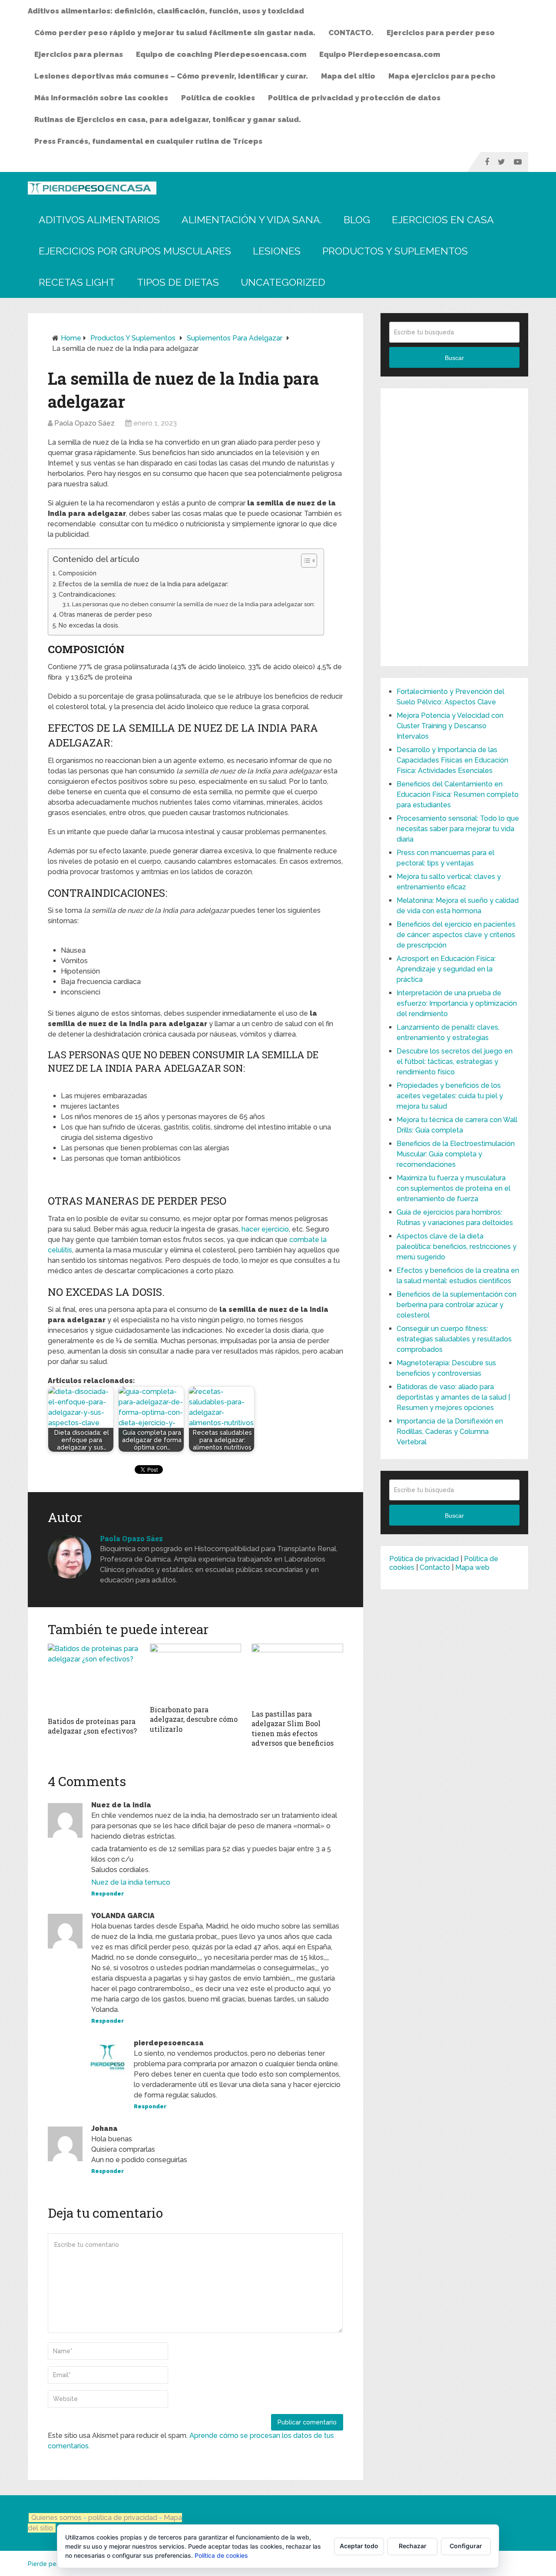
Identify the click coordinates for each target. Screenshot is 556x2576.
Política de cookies (218, 98)
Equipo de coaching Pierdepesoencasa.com (221, 54)
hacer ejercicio (265, 1229)
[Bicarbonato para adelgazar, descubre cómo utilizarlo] (196, 1672)
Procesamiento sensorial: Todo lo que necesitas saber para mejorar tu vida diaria (458, 829)
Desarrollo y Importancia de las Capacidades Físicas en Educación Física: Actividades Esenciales (452, 760)
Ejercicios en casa (443, 220)
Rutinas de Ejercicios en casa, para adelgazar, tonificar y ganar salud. (168, 119)
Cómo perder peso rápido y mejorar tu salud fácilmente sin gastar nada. (175, 33)
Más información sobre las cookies (101, 98)
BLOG (357, 220)
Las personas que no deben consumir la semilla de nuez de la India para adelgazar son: (194, 604)
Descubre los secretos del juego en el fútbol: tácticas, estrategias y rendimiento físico (455, 1062)
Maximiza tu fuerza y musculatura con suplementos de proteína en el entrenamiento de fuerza (453, 1188)
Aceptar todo (359, 2546)
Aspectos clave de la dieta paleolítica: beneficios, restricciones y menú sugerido (457, 1247)
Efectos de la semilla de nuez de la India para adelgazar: (144, 584)
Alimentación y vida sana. (252, 220)
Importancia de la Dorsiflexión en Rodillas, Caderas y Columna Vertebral (450, 1432)
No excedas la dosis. (89, 625)
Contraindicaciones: (88, 594)
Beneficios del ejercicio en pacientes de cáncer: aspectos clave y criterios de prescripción (456, 935)
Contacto (435, 1567)
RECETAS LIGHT (77, 282)
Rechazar (413, 2546)
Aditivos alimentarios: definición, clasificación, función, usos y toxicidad (166, 11)
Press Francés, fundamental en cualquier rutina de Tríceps (148, 141)
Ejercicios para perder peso (441, 33)
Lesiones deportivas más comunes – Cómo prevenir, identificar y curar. (171, 76)
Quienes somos (56, 2518)
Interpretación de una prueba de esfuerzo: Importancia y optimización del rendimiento (457, 1003)
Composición (77, 573)
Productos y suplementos (395, 251)
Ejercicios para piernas (79, 54)
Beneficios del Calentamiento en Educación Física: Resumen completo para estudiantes (458, 794)
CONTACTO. (351, 33)
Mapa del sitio (348, 76)
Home (71, 338)
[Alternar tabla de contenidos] (305, 561)
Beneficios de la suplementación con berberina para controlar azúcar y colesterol (457, 1305)
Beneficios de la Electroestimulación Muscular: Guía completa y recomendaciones (456, 1154)
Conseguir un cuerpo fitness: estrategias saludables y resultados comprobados (454, 1339)
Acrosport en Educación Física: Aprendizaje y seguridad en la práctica (446, 969)
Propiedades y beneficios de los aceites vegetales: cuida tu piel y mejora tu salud (450, 1096)
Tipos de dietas (178, 282)
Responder (108, 1894)
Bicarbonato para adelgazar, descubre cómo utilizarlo (194, 1719)
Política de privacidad (424, 1559)
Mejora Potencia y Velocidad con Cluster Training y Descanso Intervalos (450, 726)
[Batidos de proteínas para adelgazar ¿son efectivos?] (94, 1678)
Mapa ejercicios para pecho (442, 76)
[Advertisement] (454, 527)
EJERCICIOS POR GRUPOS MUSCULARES (135, 251)
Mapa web (472, 1567)
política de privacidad (124, 2518)
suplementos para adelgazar (235, 338)
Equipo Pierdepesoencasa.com (380, 54)
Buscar (454, 358)
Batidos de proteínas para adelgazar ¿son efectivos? (92, 1726)
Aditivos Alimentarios (99, 220)
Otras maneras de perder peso (106, 614)
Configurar (466, 2546)
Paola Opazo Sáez (84, 423)
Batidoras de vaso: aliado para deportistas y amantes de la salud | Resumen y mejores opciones (453, 1397)
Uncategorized (283, 282)
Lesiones (277, 251)
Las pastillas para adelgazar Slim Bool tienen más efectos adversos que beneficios (293, 1728)
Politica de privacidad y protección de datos (354, 98)
